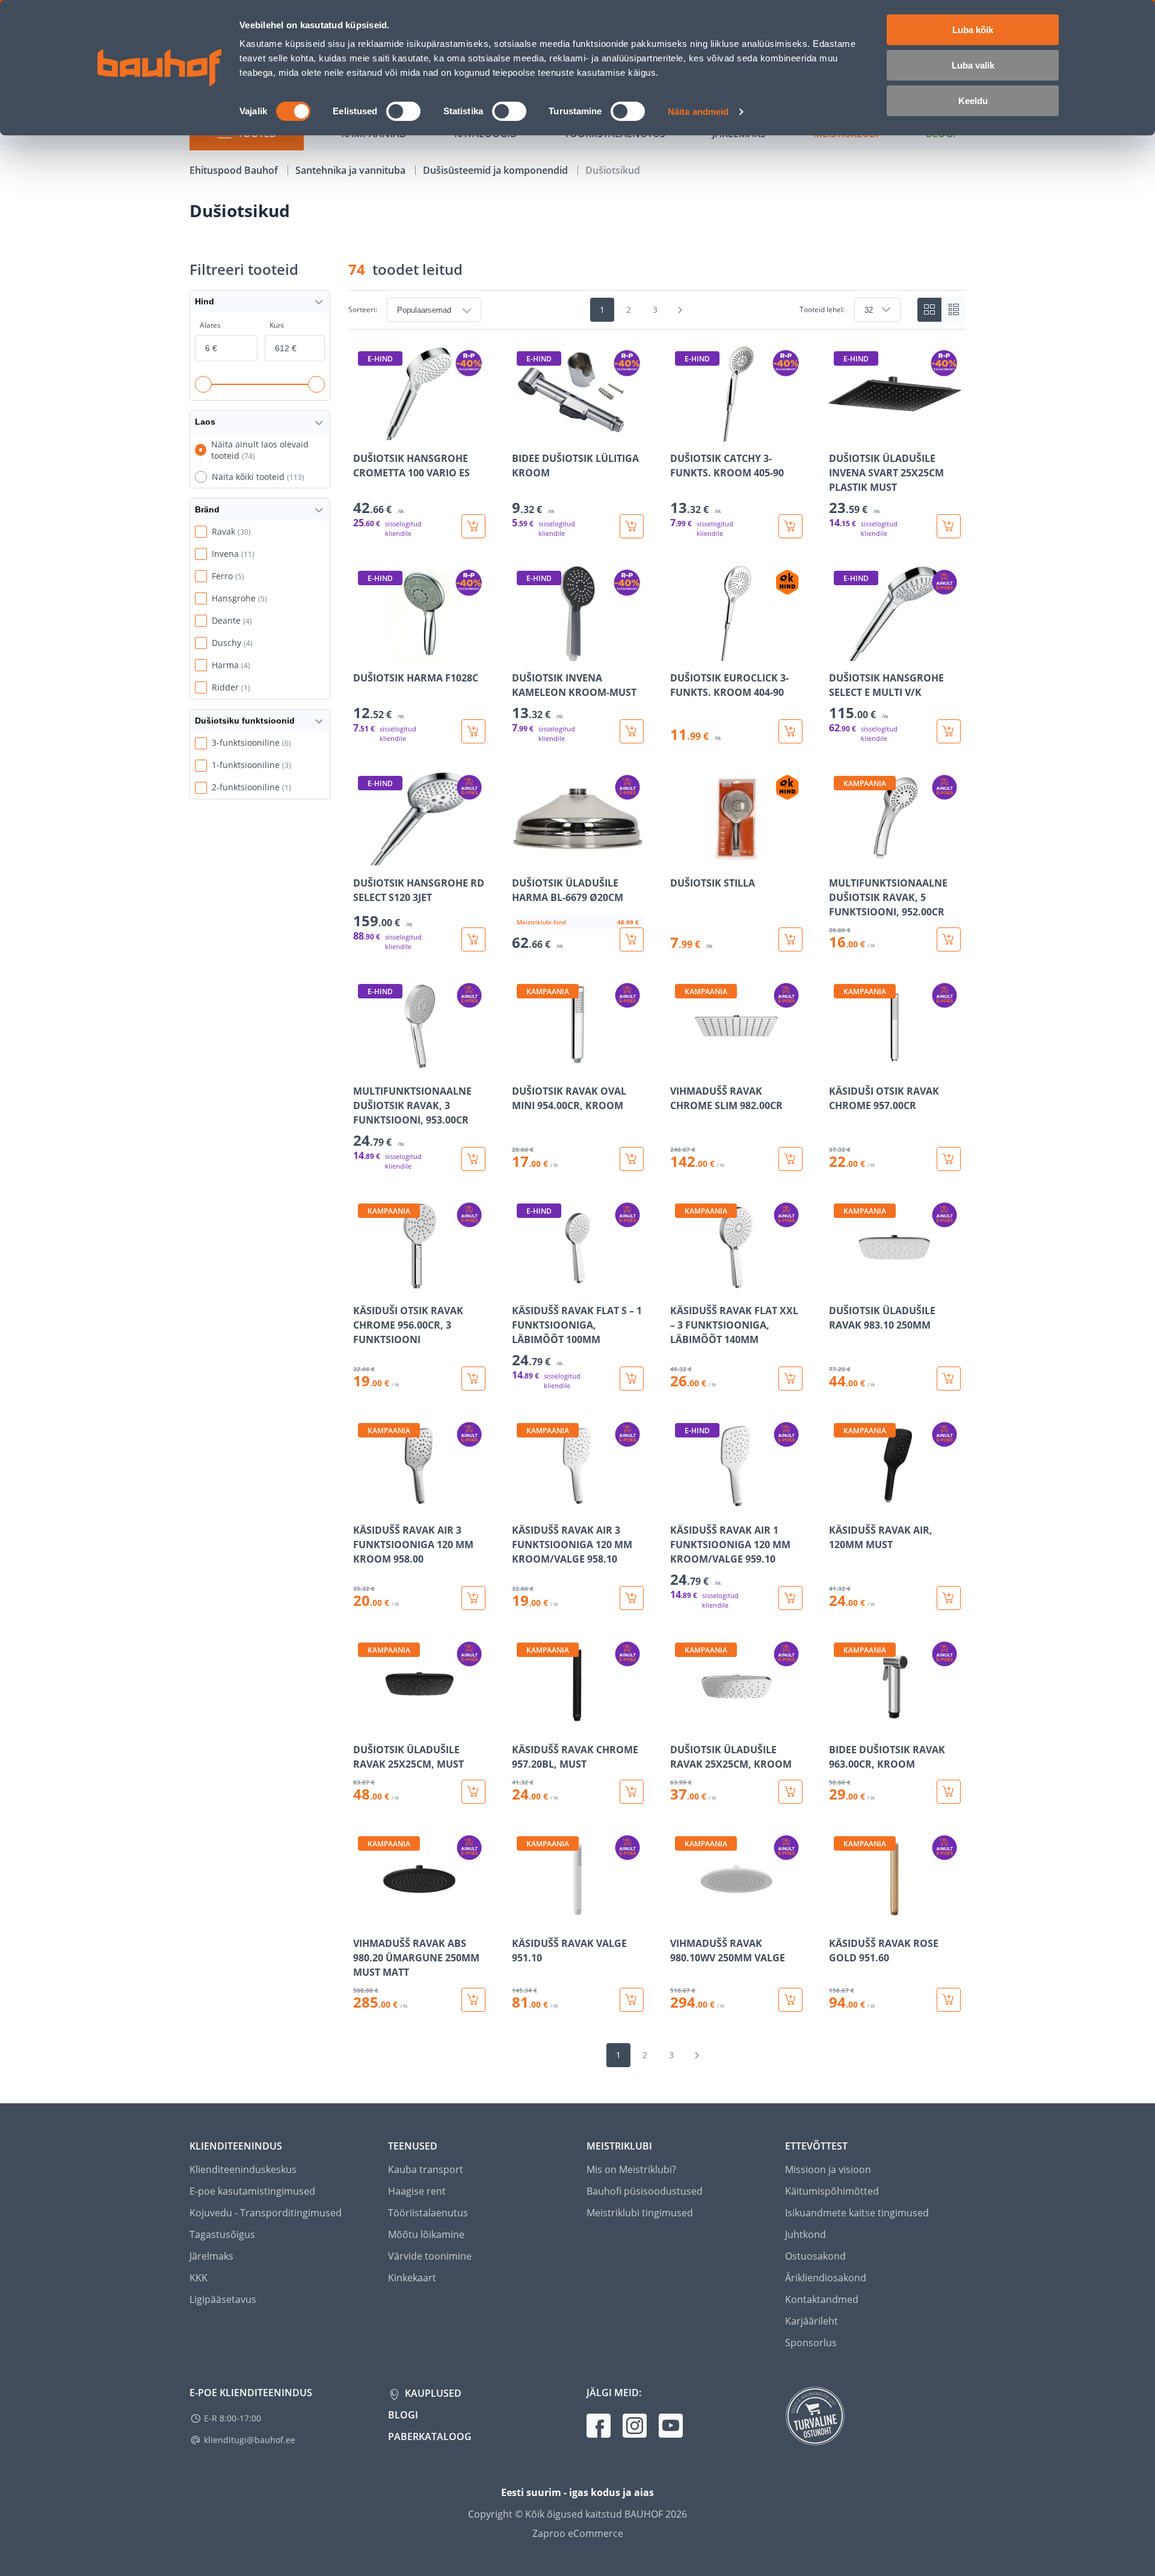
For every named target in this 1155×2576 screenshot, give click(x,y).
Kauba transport (426, 2169)
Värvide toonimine (430, 2256)
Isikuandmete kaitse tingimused (857, 2213)
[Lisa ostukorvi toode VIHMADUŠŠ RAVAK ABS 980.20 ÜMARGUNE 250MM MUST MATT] (473, 2000)
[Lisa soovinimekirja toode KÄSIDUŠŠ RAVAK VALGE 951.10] (522, 1918)
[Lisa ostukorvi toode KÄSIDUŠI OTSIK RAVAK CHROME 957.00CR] (949, 1159)
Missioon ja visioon (828, 2169)
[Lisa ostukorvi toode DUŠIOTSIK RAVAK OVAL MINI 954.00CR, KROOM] (632, 1159)
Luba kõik (973, 30)
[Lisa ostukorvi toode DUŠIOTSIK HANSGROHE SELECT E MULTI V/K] (949, 731)
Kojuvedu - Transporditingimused (266, 2213)
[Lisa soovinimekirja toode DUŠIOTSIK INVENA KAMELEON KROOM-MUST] (522, 653)
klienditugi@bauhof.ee (250, 2440)
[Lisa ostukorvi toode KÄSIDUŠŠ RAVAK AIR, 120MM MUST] (949, 1598)
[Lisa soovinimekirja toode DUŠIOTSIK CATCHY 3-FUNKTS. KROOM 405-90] (680, 433)
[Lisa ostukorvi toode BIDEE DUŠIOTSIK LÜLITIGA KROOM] (632, 526)
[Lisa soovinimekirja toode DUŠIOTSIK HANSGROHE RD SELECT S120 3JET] (363, 858)
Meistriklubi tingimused (640, 2213)
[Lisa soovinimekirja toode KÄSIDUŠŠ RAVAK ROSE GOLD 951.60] (839, 1918)
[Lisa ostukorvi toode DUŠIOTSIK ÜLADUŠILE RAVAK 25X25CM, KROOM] (790, 1792)
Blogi (403, 2415)
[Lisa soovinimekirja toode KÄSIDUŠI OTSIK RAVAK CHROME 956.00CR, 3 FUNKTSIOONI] (363, 1285)
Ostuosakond (815, 2256)
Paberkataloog (430, 2436)
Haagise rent (417, 2191)
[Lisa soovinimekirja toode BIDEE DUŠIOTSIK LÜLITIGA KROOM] (522, 433)
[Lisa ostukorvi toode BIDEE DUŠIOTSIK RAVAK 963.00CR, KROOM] (949, 1792)
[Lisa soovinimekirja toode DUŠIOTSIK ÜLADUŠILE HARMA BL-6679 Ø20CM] (522, 858)
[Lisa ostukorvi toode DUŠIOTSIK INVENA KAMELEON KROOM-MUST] (632, 731)
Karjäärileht (812, 2321)
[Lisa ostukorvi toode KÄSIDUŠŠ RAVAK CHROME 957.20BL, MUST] (632, 1792)
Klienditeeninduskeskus (243, 2169)
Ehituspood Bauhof (235, 170)
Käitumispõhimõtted (832, 2191)
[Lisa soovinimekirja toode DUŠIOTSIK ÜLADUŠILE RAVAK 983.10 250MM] (839, 1285)
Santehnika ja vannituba (352, 170)
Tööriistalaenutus (428, 2213)
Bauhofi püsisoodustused (645, 2191)
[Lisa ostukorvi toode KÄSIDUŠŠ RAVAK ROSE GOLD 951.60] (949, 2000)
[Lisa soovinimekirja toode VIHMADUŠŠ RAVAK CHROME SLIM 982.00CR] (680, 1066)
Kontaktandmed (822, 2299)
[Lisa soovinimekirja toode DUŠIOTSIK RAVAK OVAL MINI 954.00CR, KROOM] (522, 1066)
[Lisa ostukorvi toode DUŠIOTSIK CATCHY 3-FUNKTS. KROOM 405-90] (790, 526)
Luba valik (973, 65)
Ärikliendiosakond (826, 2278)
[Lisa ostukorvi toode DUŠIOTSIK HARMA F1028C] (473, 731)
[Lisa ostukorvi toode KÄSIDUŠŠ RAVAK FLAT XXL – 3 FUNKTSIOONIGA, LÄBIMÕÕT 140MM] (790, 1379)
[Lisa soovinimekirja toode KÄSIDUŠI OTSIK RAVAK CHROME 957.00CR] (839, 1066)
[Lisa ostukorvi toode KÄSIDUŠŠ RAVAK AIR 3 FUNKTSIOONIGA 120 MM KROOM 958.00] (473, 1598)
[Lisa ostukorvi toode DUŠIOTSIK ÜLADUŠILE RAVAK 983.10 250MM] (949, 1379)
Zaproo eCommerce (578, 2533)
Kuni (277, 325)
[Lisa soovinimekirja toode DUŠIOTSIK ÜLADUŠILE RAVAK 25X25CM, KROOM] (680, 1724)
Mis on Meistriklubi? (631, 2169)
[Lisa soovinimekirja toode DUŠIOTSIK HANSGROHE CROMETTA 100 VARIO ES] (363, 433)
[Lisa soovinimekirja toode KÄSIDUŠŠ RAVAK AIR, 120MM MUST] (839, 1505)
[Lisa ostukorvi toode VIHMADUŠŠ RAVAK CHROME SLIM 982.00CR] (790, 1159)
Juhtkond (805, 2234)
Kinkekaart (412, 2278)
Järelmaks (211, 2256)
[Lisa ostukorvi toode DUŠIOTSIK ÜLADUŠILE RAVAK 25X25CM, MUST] (473, 1792)
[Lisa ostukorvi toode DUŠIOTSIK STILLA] (790, 939)
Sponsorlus (811, 2343)
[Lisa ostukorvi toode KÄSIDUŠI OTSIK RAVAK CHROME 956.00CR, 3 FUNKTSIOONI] (473, 1379)
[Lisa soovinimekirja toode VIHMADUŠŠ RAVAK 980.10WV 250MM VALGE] (680, 1918)
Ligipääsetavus (223, 2299)
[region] (657, 1179)
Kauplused (432, 2393)
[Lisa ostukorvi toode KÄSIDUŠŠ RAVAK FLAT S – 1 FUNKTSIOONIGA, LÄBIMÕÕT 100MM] (632, 1379)
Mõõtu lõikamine (426, 2234)
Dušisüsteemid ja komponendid (497, 170)
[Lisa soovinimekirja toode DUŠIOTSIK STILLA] (680, 858)
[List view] (953, 310)
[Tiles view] (929, 310)
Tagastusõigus (222, 2234)
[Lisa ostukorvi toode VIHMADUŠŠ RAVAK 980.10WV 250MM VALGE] (790, 2000)
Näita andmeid (698, 112)
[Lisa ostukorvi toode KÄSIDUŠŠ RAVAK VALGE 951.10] (632, 2000)
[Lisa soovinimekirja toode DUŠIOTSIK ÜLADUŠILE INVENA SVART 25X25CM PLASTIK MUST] (839, 433)
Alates (210, 325)
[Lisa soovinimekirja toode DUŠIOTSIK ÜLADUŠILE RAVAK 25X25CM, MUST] (363, 1724)
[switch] (403, 111)
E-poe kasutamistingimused (252, 2191)
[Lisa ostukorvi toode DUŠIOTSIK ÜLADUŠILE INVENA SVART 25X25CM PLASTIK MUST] (949, 526)
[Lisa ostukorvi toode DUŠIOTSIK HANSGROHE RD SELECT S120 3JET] (473, 939)
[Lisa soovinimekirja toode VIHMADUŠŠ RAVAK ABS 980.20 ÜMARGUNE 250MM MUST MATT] (363, 1918)
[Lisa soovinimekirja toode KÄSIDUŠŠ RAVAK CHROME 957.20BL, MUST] (522, 1724)
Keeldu (973, 101)
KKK (199, 2278)
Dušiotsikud (613, 170)
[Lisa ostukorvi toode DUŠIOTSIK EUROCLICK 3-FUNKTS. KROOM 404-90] (790, 731)
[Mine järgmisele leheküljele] (680, 310)
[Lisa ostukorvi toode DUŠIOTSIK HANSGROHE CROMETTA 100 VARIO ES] (473, 526)
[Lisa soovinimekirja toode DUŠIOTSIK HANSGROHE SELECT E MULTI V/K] (839, 653)
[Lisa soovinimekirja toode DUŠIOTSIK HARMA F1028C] (363, 653)
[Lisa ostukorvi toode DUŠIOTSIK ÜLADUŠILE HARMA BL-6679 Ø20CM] (632, 939)
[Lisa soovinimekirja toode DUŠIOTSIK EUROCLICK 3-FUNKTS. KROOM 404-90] (680, 653)
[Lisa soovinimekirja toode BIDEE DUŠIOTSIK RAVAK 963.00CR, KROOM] (839, 1724)
